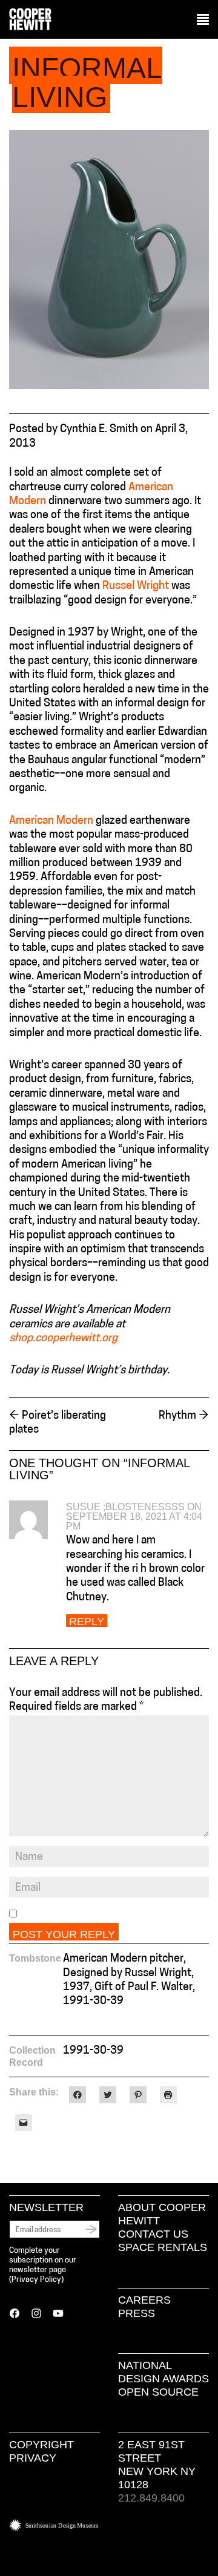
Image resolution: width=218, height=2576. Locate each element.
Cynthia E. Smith (99, 430)
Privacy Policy (36, 2280)
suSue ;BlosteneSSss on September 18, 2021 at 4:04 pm (134, 1516)
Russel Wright (136, 586)
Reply (87, 1621)
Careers (144, 2300)
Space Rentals (163, 2247)
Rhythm (184, 1416)
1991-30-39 (93, 2051)
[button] (203, 20)
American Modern (51, 821)
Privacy (33, 2458)
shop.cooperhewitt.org (63, 1339)
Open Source (158, 2392)
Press (137, 2313)
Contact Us (153, 2234)
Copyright (41, 2445)
